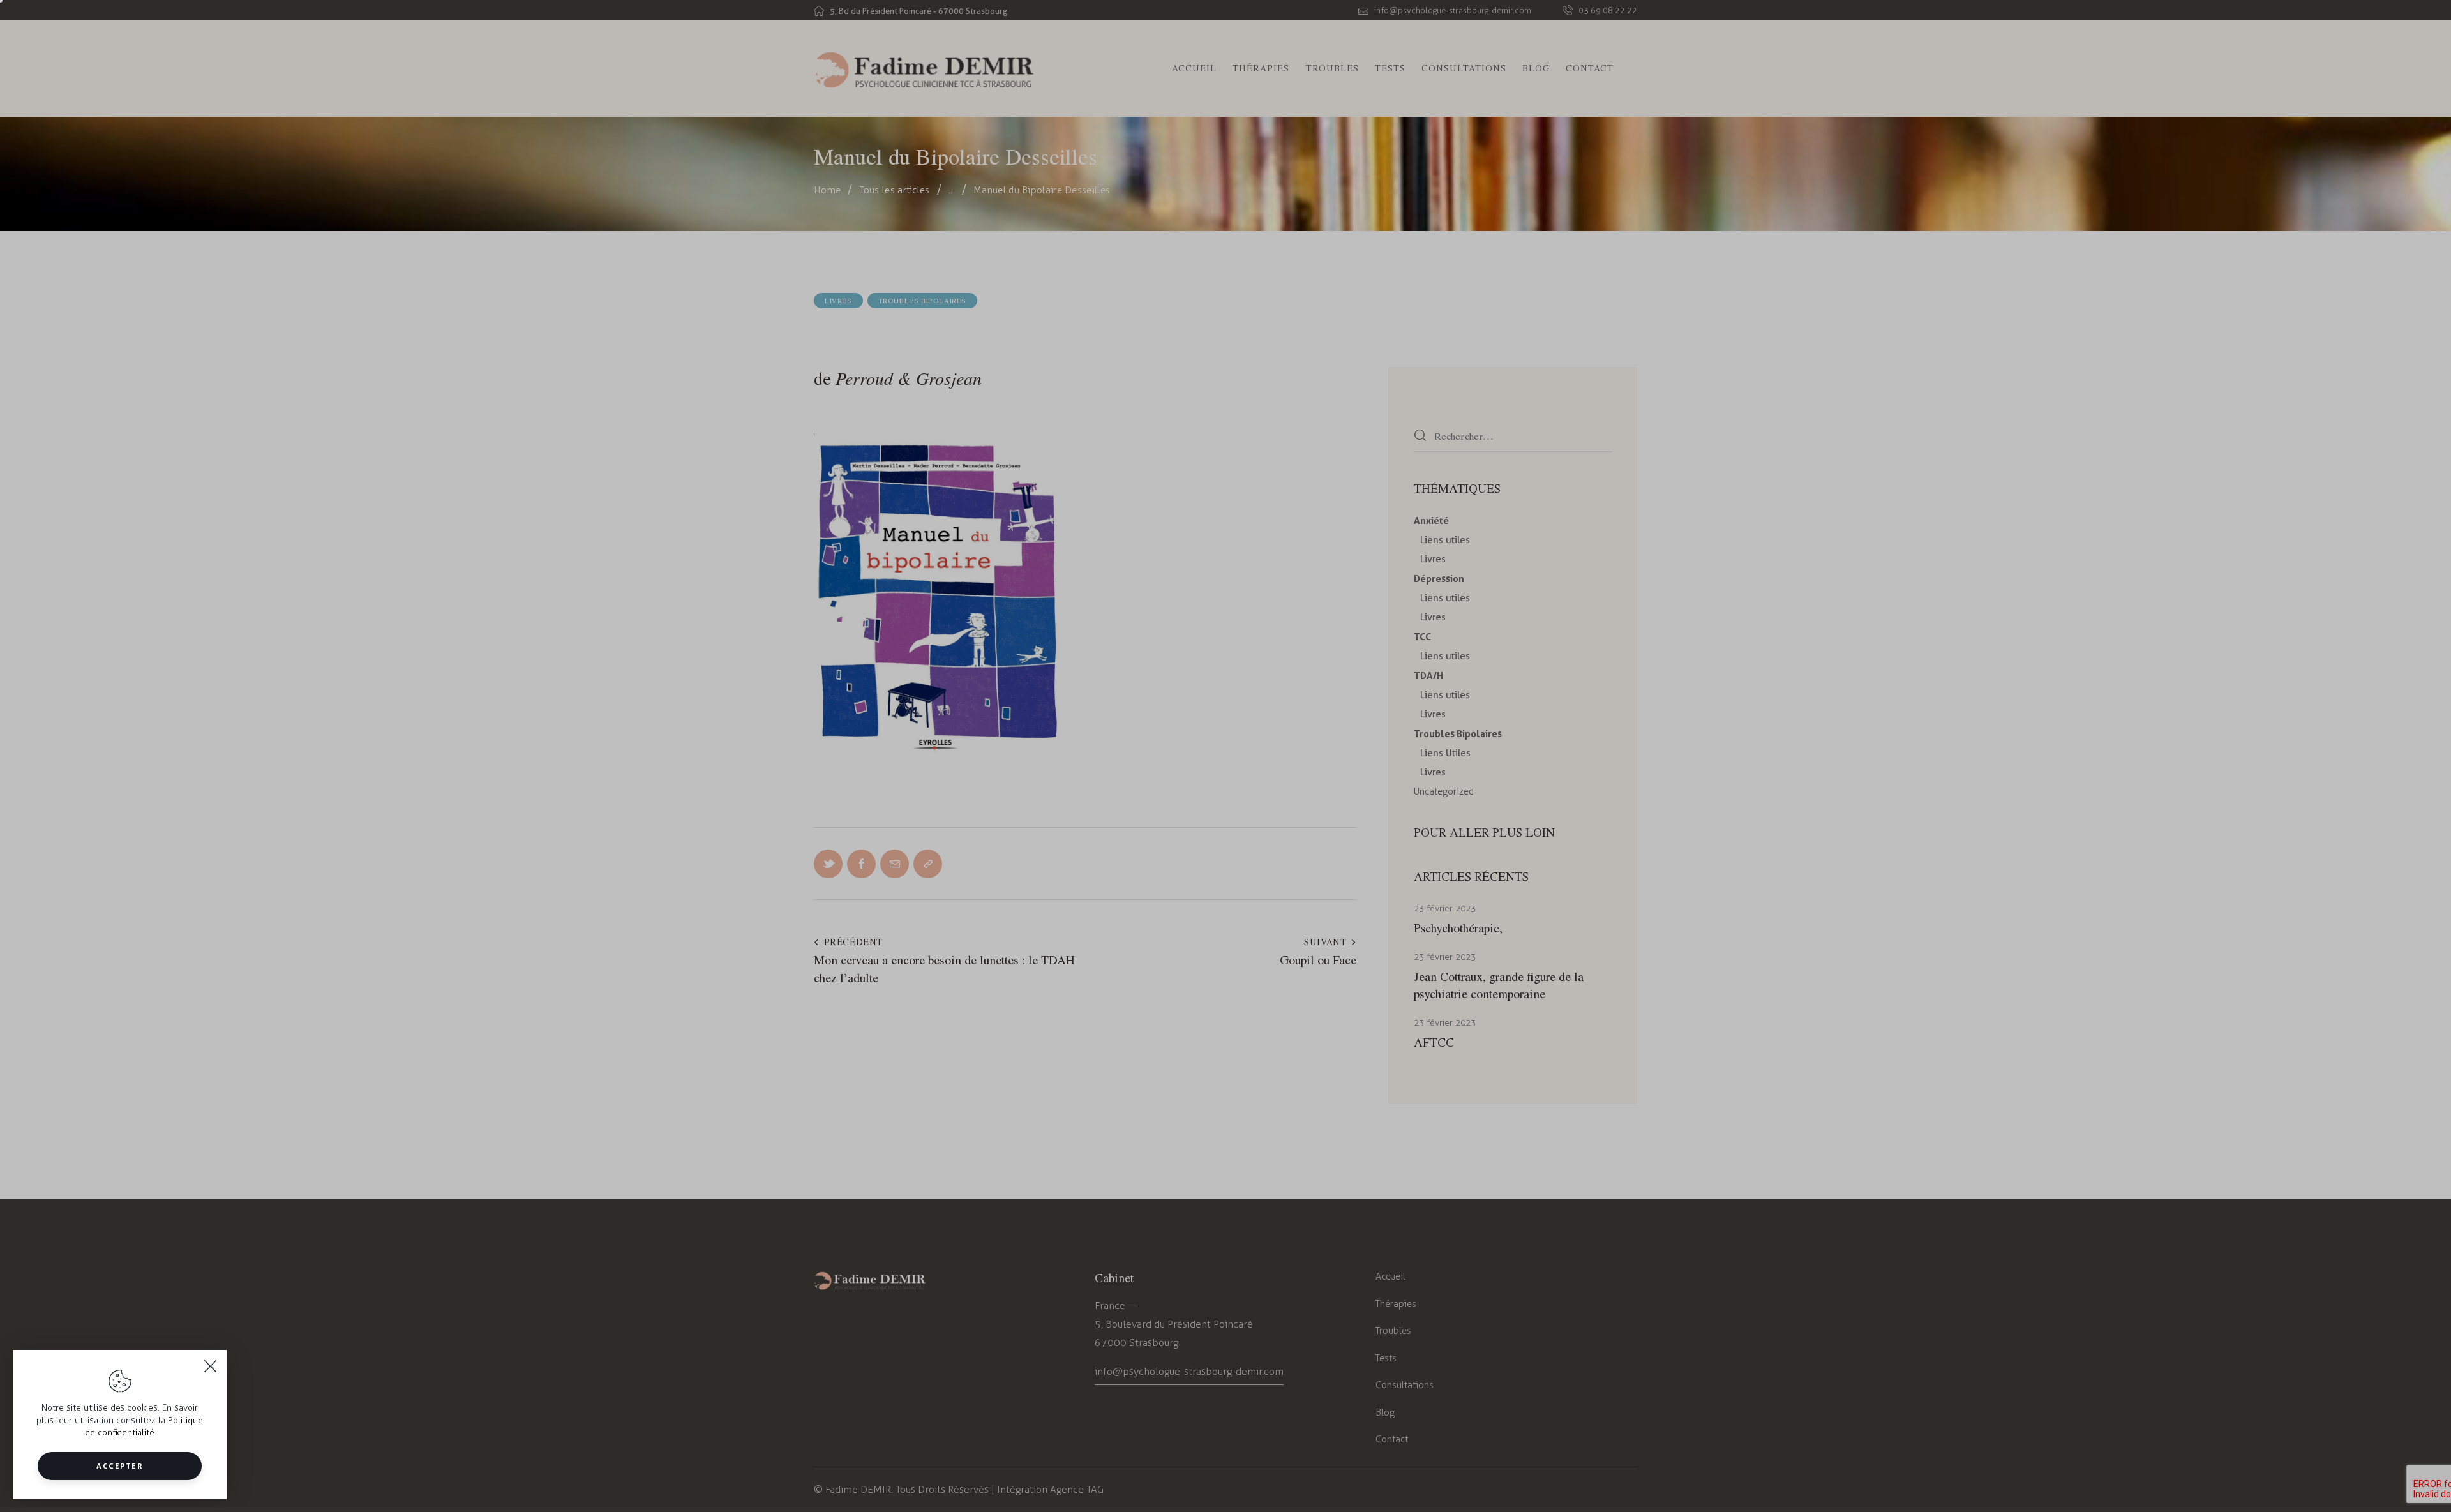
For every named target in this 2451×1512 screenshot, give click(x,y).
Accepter (120, 1466)
